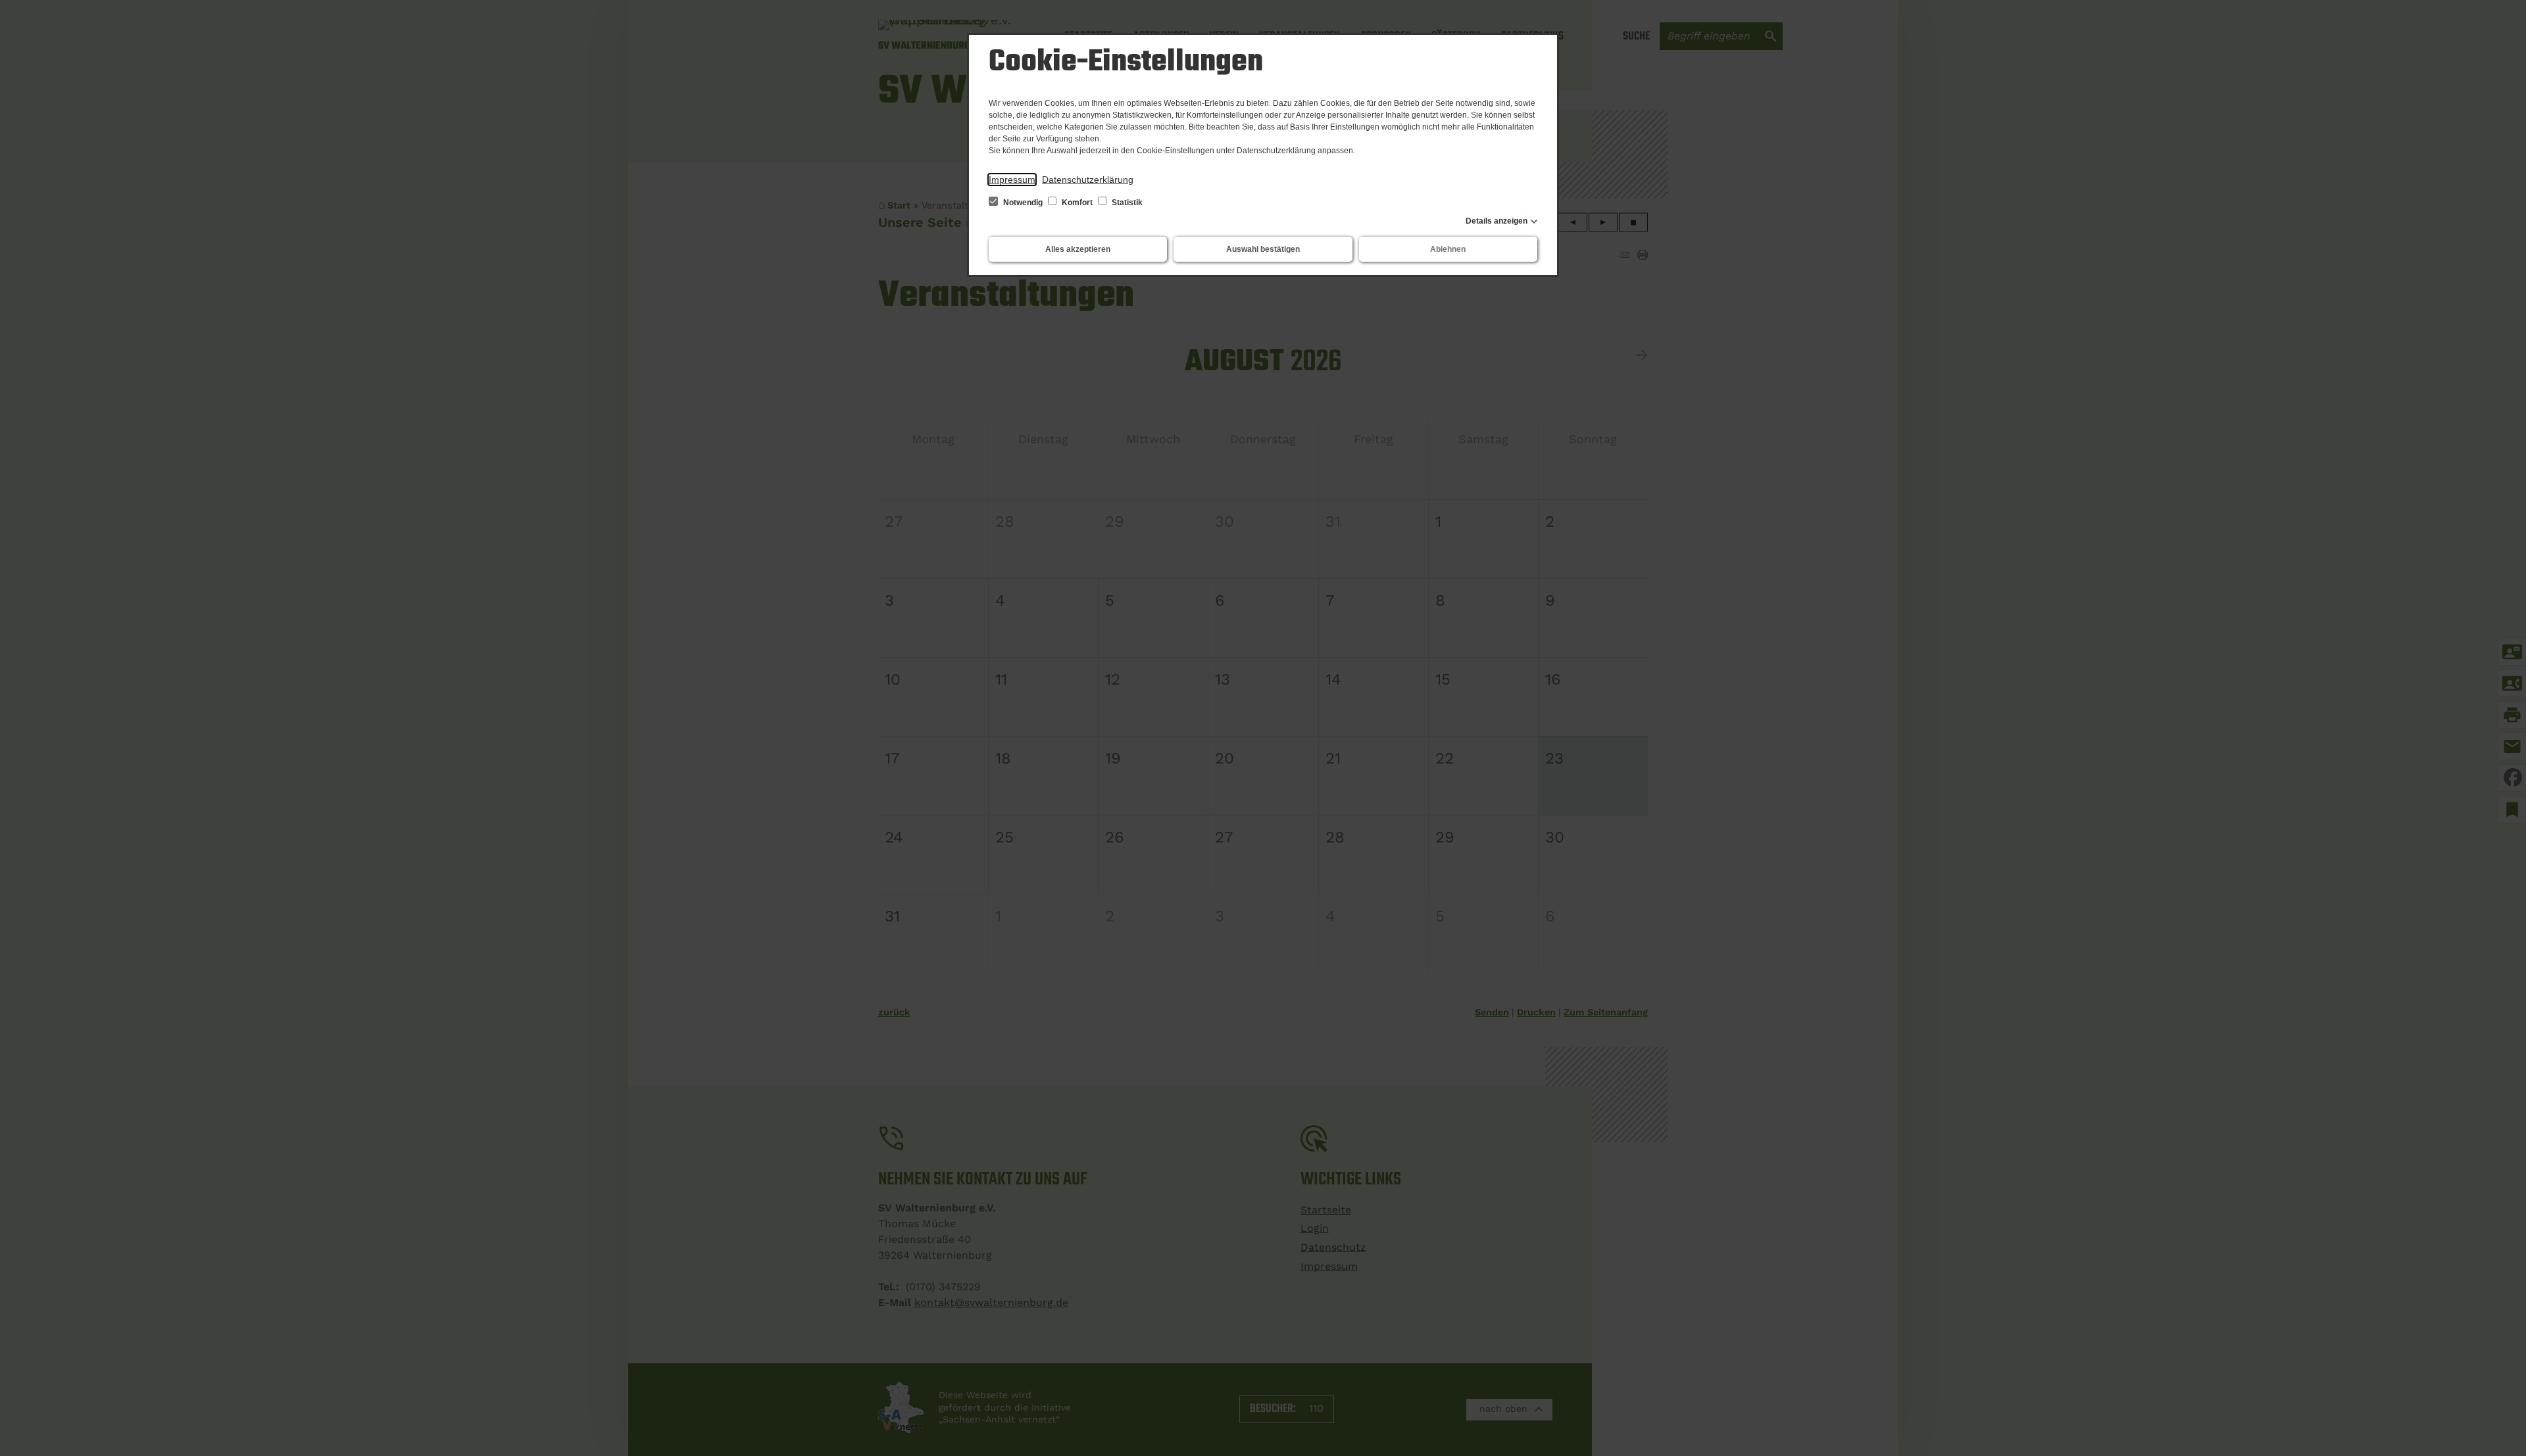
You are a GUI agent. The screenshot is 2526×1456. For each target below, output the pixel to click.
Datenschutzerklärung (1088, 180)
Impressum (1012, 180)
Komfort (1077, 203)
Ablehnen (1448, 249)
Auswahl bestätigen (1263, 249)
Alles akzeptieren (1078, 249)
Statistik (1126, 203)
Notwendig (1023, 203)
